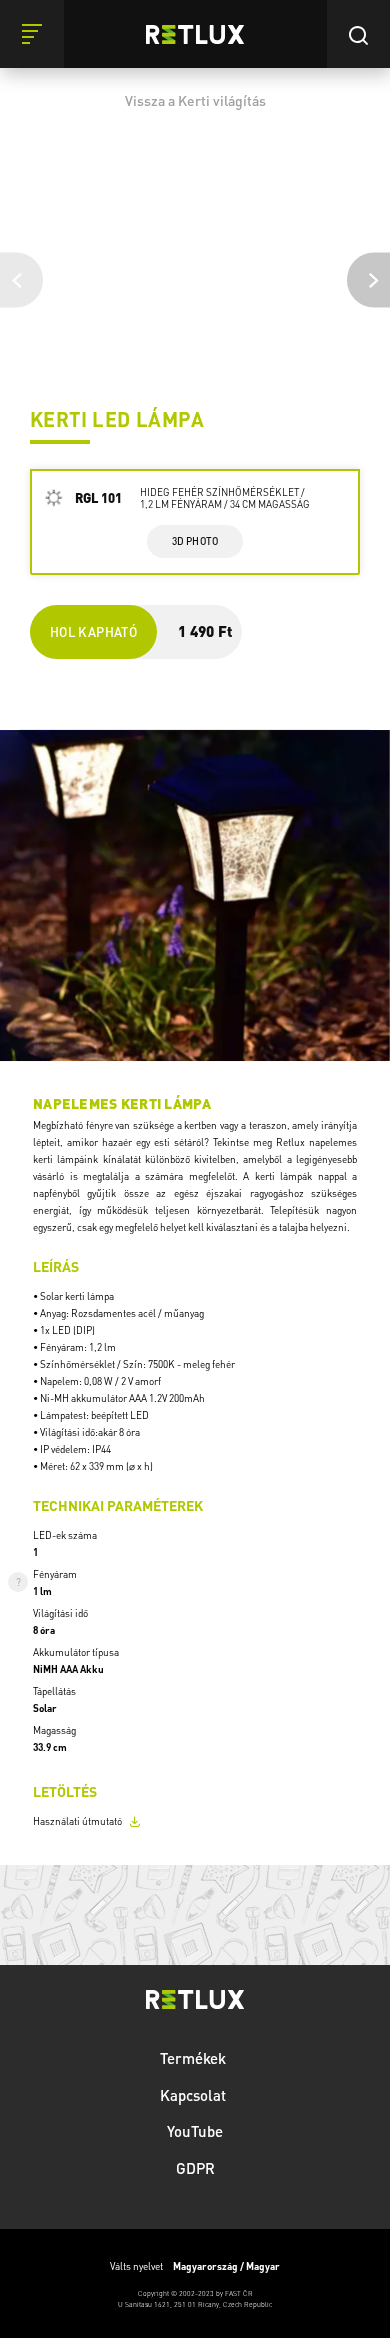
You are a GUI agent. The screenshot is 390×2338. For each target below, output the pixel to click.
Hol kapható (93, 631)
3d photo (195, 541)
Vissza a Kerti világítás (195, 100)
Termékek (195, 2058)
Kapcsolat (195, 2095)
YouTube (195, 2131)
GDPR (195, 2168)
